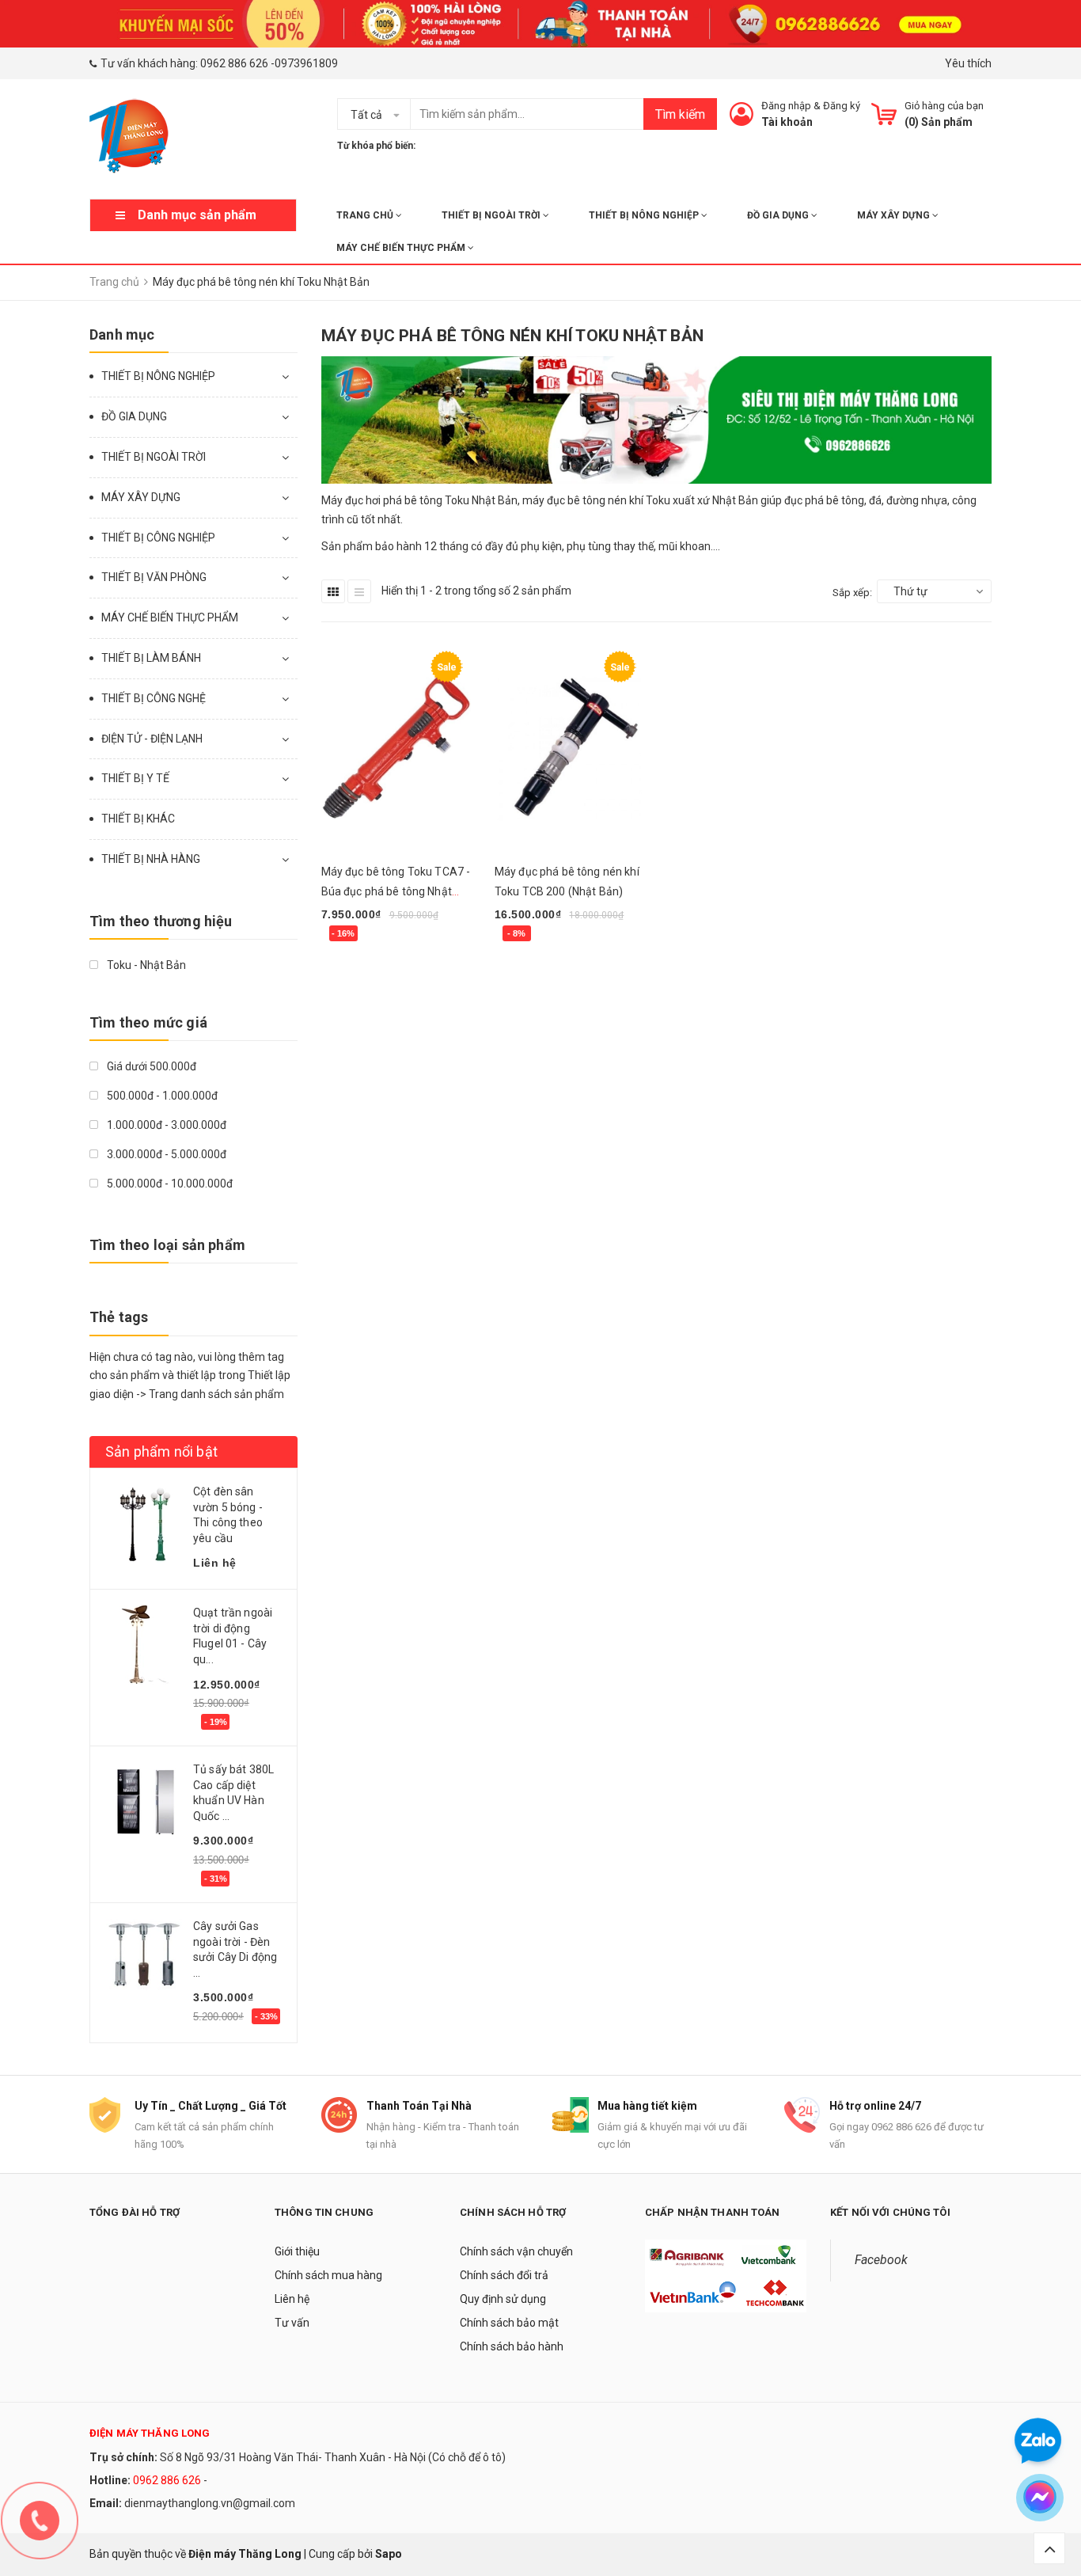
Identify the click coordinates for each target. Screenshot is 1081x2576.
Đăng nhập (786, 106)
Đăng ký (842, 106)
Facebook (881, 2260)
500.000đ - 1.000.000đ (161, 1096)
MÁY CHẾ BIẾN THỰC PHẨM (402, 248)
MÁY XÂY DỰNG (895, 215)
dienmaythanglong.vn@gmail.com (210, 2503)
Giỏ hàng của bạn (944, 106)
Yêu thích (968, 63)
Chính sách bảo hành (512, 2346)
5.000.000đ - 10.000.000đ (169, 1184)
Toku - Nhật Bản (145, 965)
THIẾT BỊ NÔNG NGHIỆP (645, 215)
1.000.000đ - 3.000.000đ (165, 1125)
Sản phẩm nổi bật (161, 1451)
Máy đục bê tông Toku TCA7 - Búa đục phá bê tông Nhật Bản (396, 891)
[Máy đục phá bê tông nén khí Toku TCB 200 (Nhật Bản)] (569, 748)
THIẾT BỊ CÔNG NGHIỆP (158, 538)
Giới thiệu (297, 2251)
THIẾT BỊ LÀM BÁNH (151, 658)
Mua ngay (355, 956)
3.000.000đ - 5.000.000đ (165, 1154)
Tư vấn (292, 2323)
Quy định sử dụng (503, 2299)
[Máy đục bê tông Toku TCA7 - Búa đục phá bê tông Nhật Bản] (396, 748)
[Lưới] (333, 591)
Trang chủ (366, 215)
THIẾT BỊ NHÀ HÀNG (151, 859)
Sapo (389, 2554)
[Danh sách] (359, 591)
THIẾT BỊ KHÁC (138, 819)
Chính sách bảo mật (509, 2323)
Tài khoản (787, 122)
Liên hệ (292, 2299)
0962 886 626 (234, 63)
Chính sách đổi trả (504, 2275)
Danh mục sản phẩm (197, 215)
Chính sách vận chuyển (516, 2251)
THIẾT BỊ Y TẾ (135, 778)
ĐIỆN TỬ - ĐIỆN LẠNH (152, 739)
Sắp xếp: (852, 593)
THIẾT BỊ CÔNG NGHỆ (154, 698)
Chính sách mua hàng (328, 2275)
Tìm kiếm (680, 114)
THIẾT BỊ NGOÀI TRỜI (492, 215)
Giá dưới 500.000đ (150, 1066)
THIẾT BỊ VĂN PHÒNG (154, 577)
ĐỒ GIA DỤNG (779, 215)
